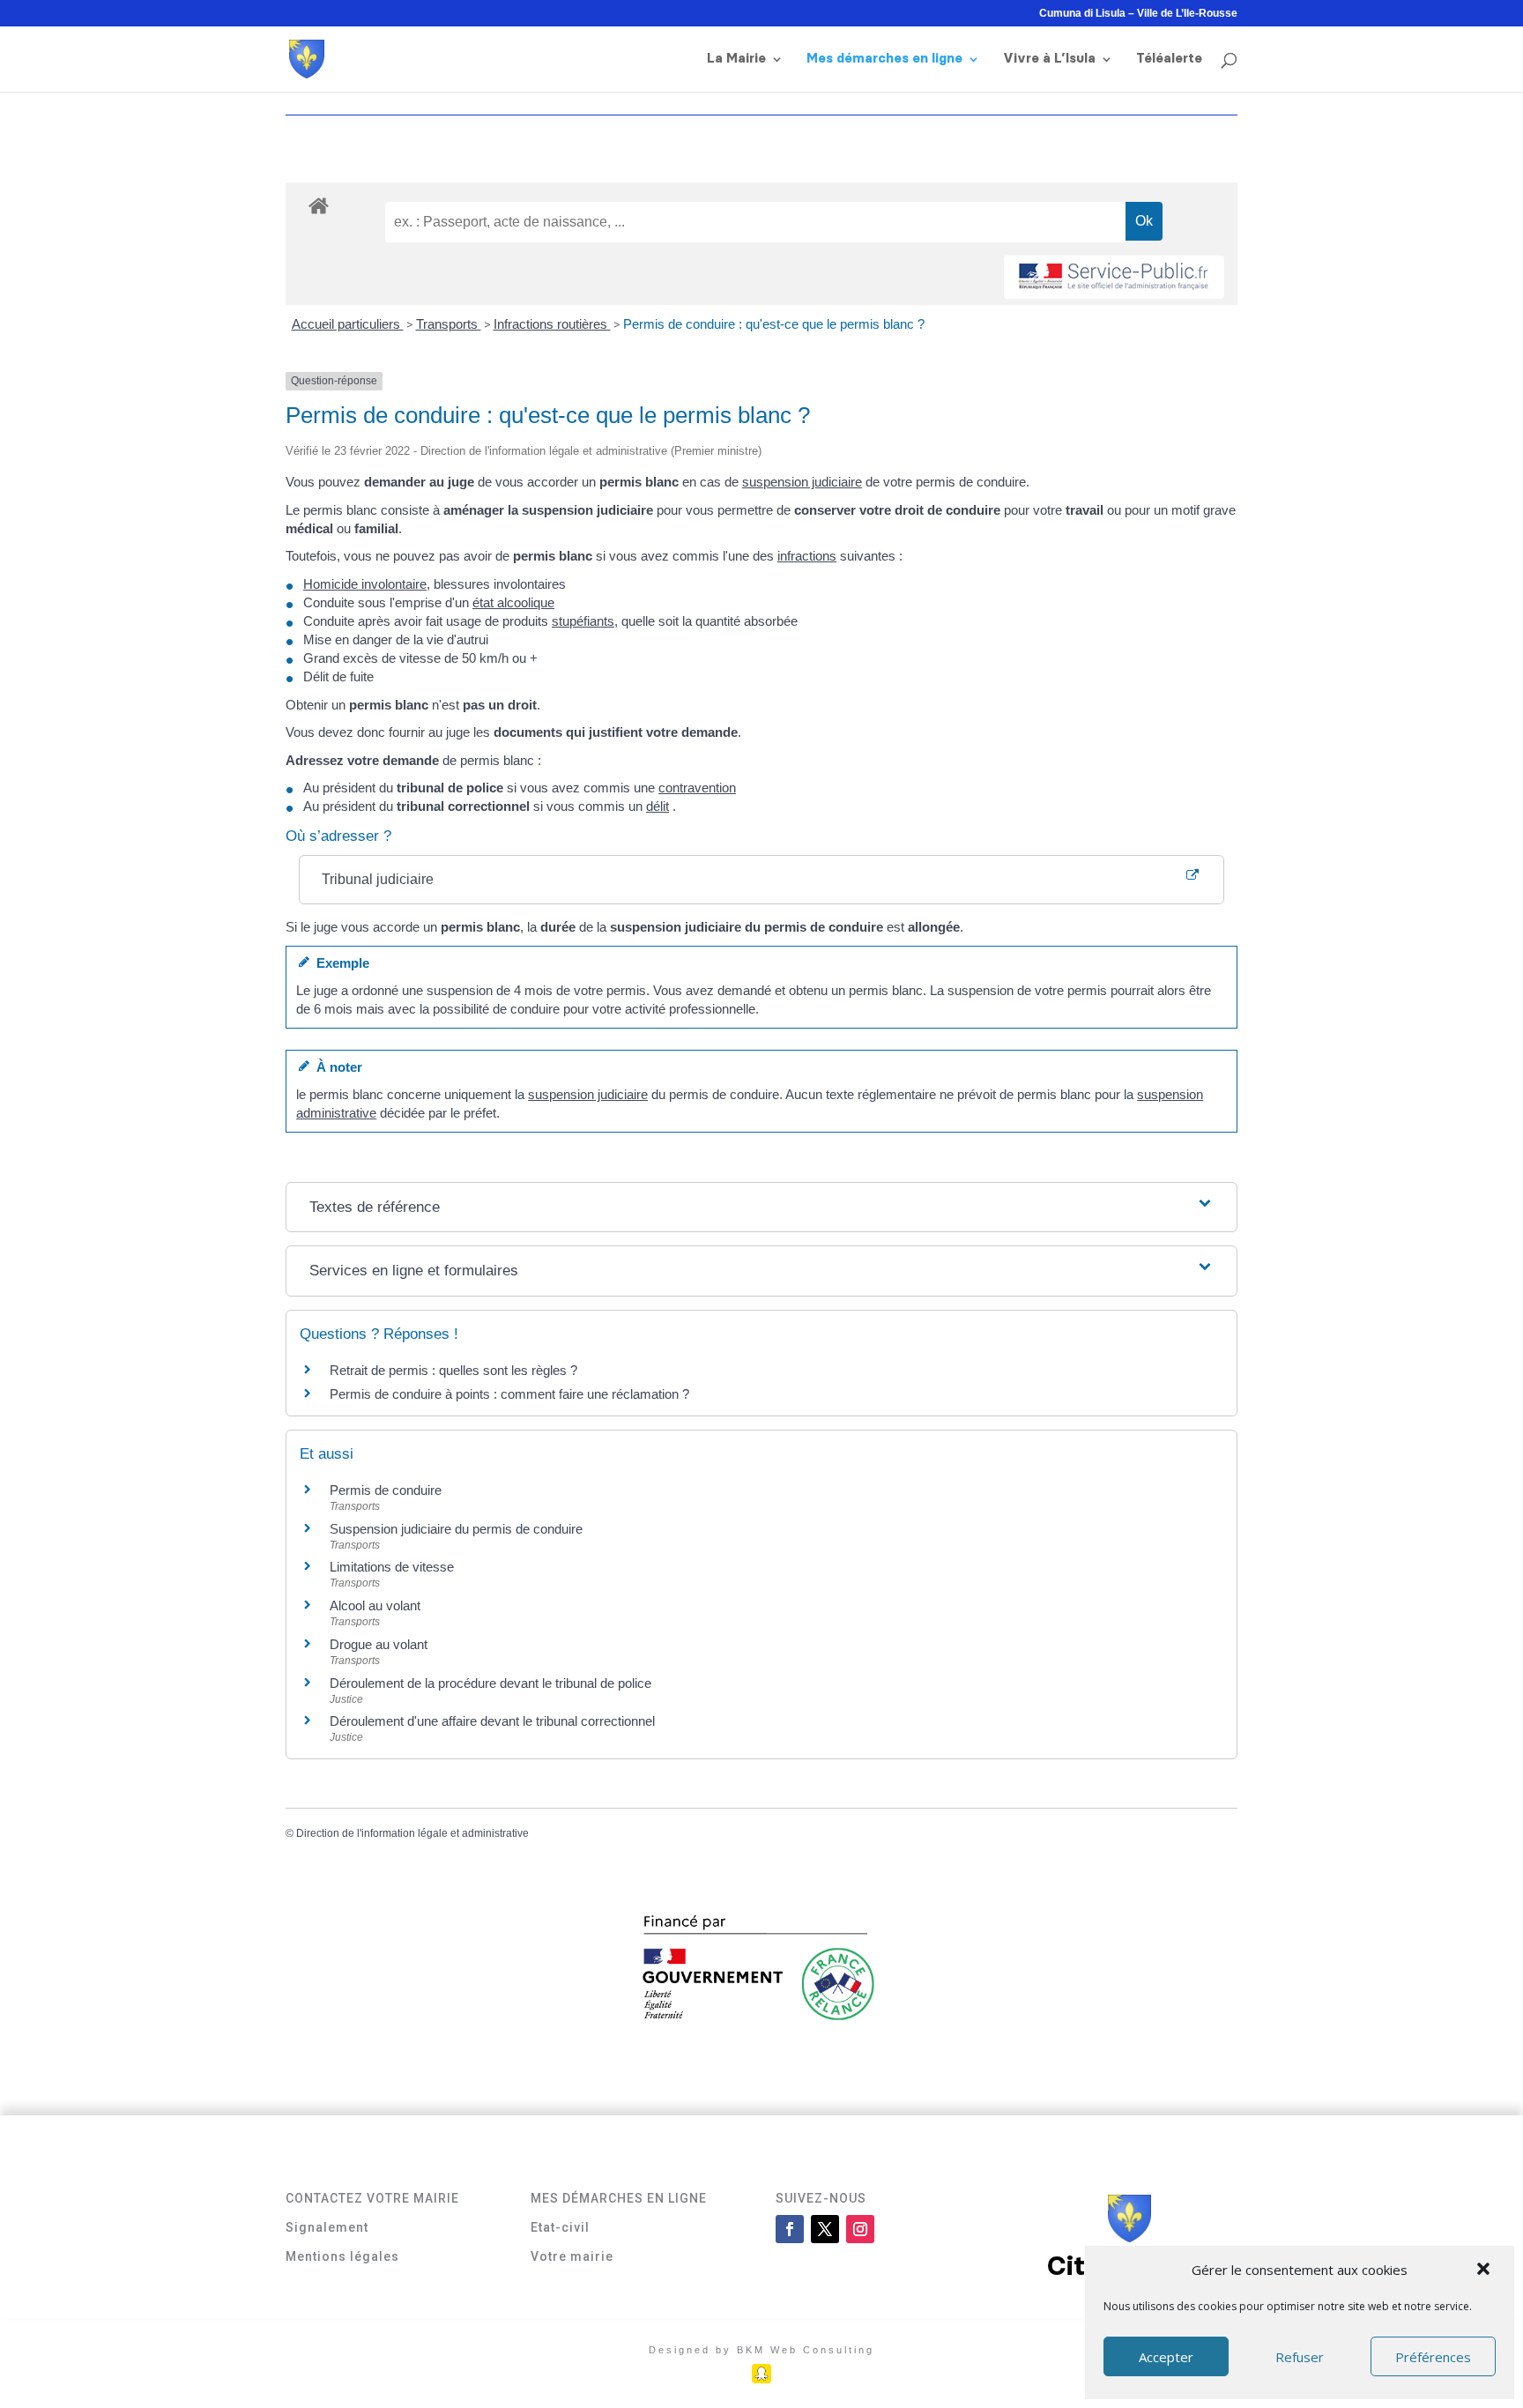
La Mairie (736, 59)
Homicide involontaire (365, 584)
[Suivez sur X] (825, 2229)
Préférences (1433, 2357)
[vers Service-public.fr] (1114, 277)
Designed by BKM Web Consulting (761, 2350)
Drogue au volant (379, 1644)
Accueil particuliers (348, 324)
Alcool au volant (375, 1605)
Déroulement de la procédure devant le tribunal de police (490, 1683)
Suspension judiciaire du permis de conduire (456, 1529)
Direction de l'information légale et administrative (412, 1833)
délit (657, 806)
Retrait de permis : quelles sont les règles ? (453, 1370)
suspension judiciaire (802, 482)
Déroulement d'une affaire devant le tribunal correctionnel (492, 1721)
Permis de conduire (386, 1490)
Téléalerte (1169, 59)
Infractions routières (552, 324)
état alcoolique (513, 602)
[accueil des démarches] (319, 205)
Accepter (1166, 2357)
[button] (1485, 2271)
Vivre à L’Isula (1049, 59)
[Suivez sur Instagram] (860, 2229)
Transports (449, 324)
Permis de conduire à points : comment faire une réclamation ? (509, 1394)
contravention (697, 788)
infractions (807, 556)
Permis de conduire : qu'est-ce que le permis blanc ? (774, 324)
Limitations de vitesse (392, 1567)
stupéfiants (583, 621)
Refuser (1300, 2357)
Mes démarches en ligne (884, 59)
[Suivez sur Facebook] (790, 2229)
